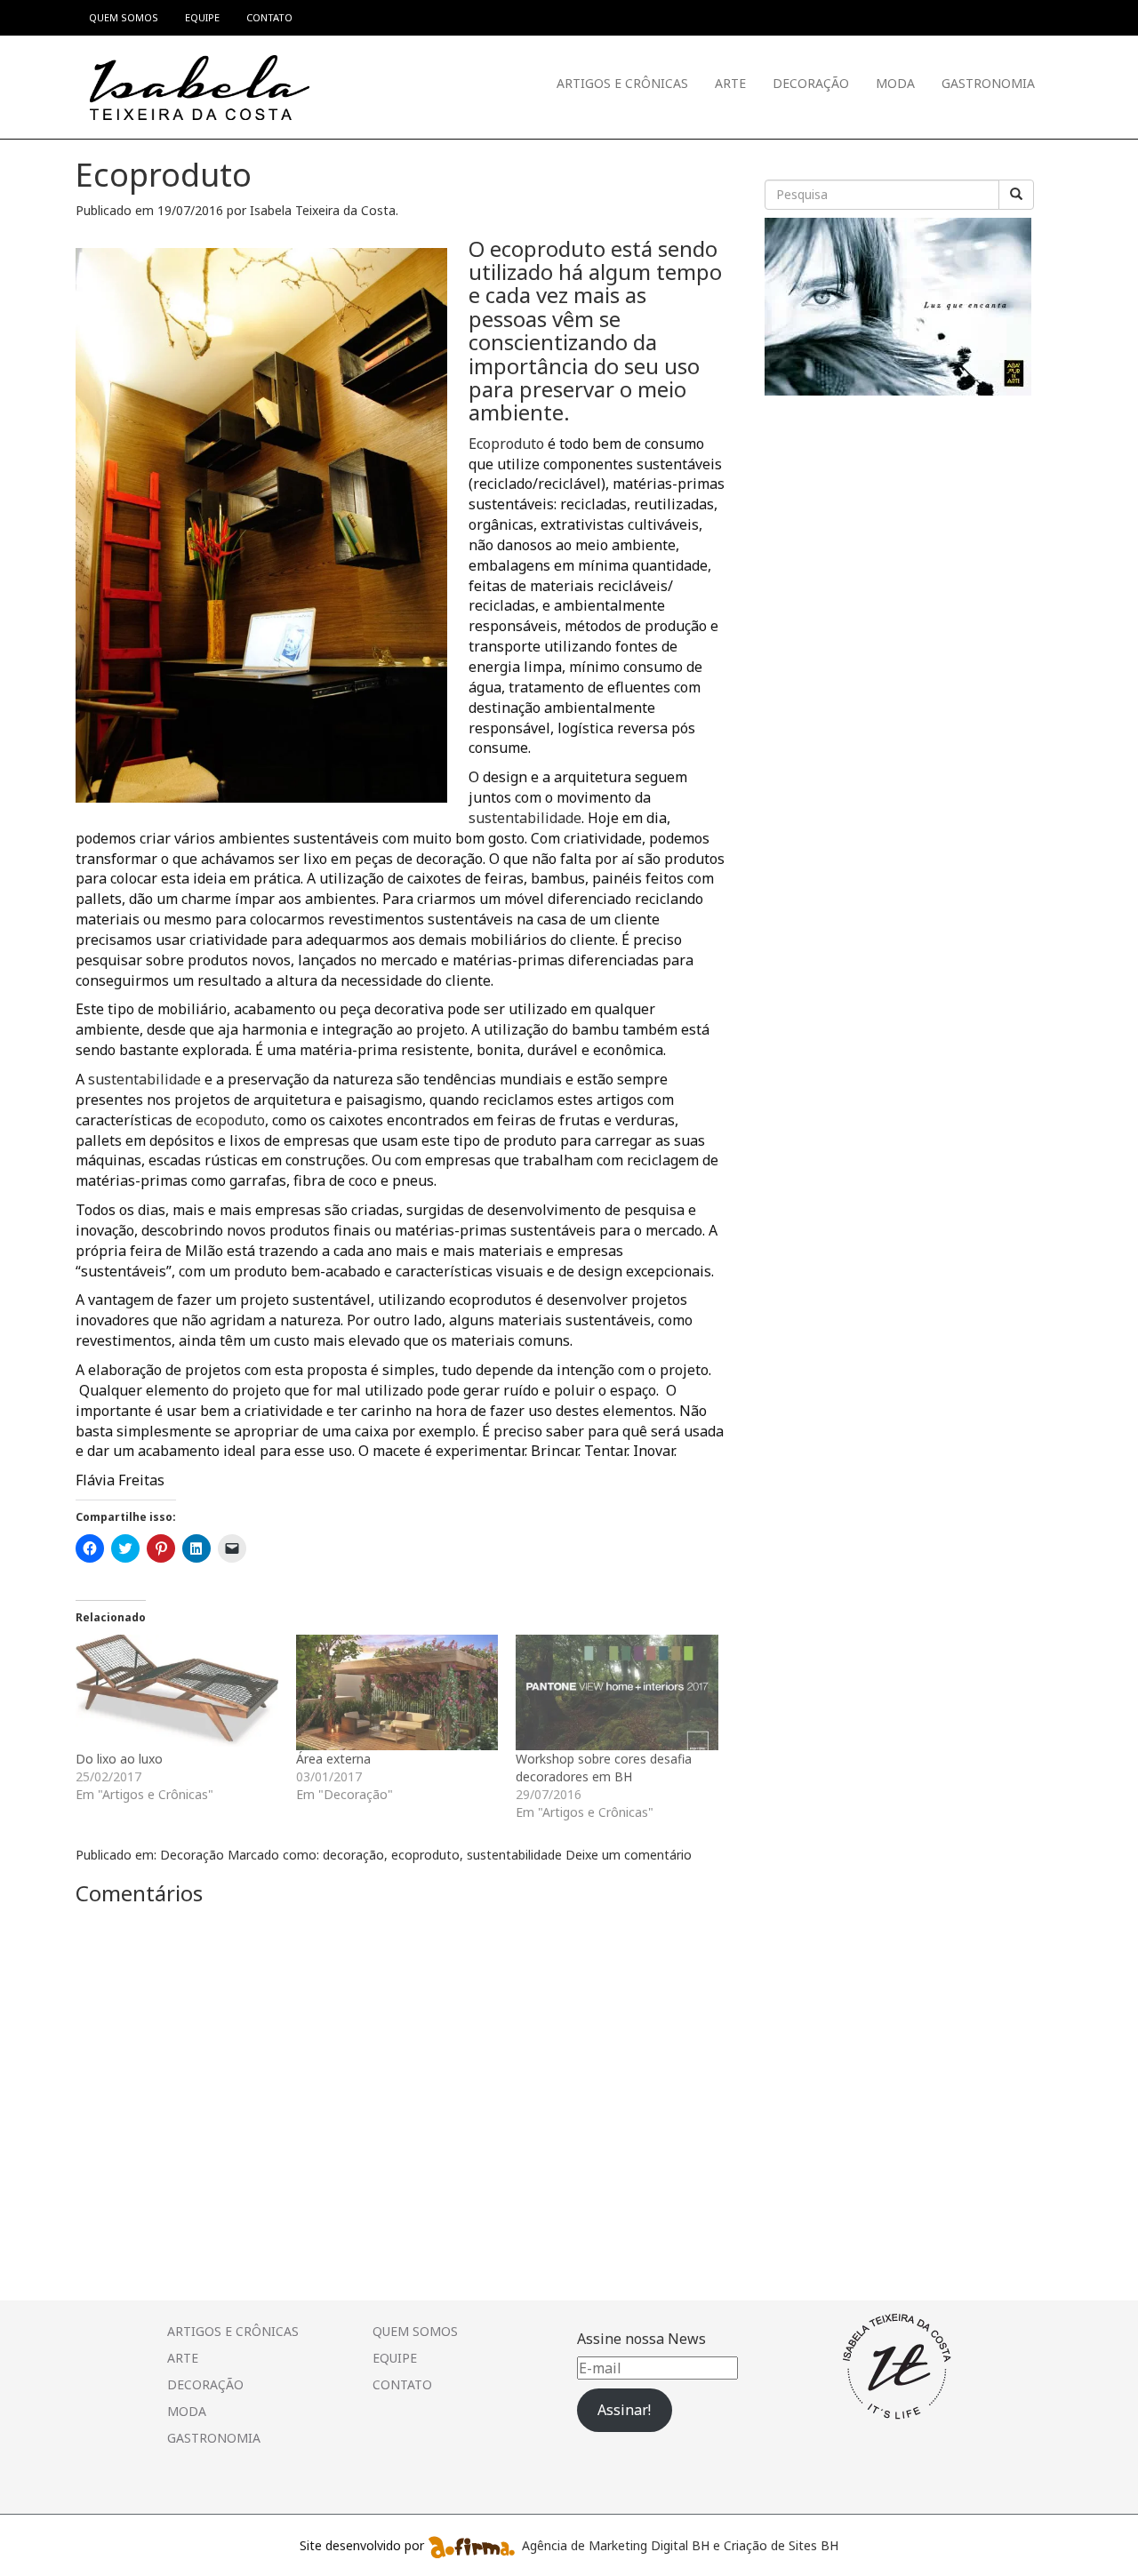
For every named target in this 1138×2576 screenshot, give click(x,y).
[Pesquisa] (1016, 195)
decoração (353, 1855)
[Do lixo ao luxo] (177, 1692)
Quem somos (415, 2331)
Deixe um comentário (629, 1855)
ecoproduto (425, 1855)
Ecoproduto (506, 444)
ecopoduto (230, 1120)
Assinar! (624, 2410)
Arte (730, 83)
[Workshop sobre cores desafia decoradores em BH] (617, 1692)
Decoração (811, 83)
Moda (895, 83)
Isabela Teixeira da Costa (323, 210)
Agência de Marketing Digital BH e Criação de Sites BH (680, 2545)
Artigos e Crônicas (622, 83)
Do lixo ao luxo (119, 1759)
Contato (402, 2384)
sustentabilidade (525, 818)
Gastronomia (988, 83)
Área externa (333, 1759)
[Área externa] (397, 1692)
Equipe (395, 2358)
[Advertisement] (898, 516)
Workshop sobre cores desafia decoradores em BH (604, 1768)
